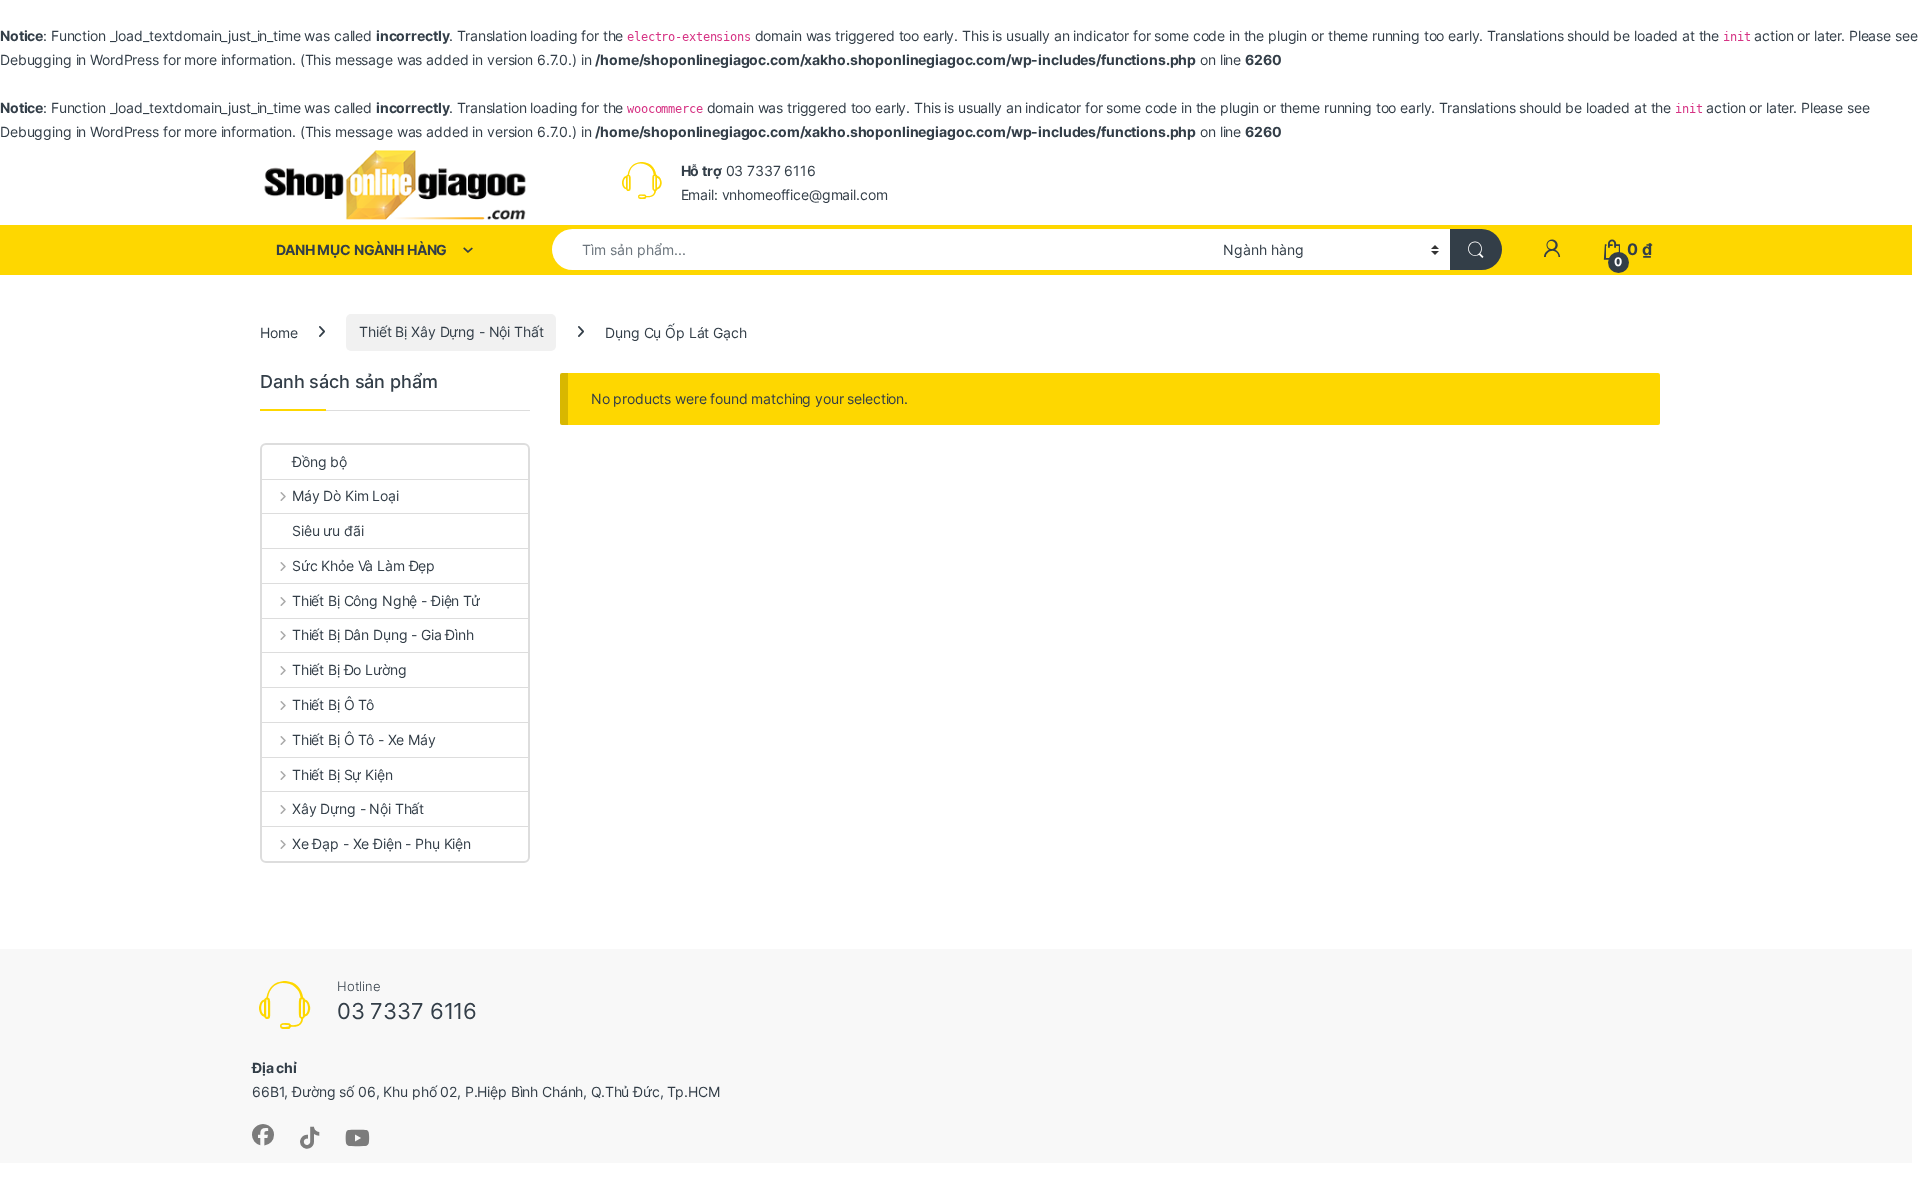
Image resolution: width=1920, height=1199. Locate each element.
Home (278, 331)
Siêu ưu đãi (327, 530)
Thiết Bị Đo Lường (349, 669)
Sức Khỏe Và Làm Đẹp (363, 565)
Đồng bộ (319, 461)
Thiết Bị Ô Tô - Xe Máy (364, 739)
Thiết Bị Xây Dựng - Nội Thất (451, 331)
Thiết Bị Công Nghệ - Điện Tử (386, 600)
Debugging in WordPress (79, 59)
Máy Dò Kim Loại (345, 495)
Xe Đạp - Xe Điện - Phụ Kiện (381, 843)
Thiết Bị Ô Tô (333, 704)
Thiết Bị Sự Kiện (342, 774)
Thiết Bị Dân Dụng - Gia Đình (383, 634)
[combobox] (882, 249)
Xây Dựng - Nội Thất (358, 808)
